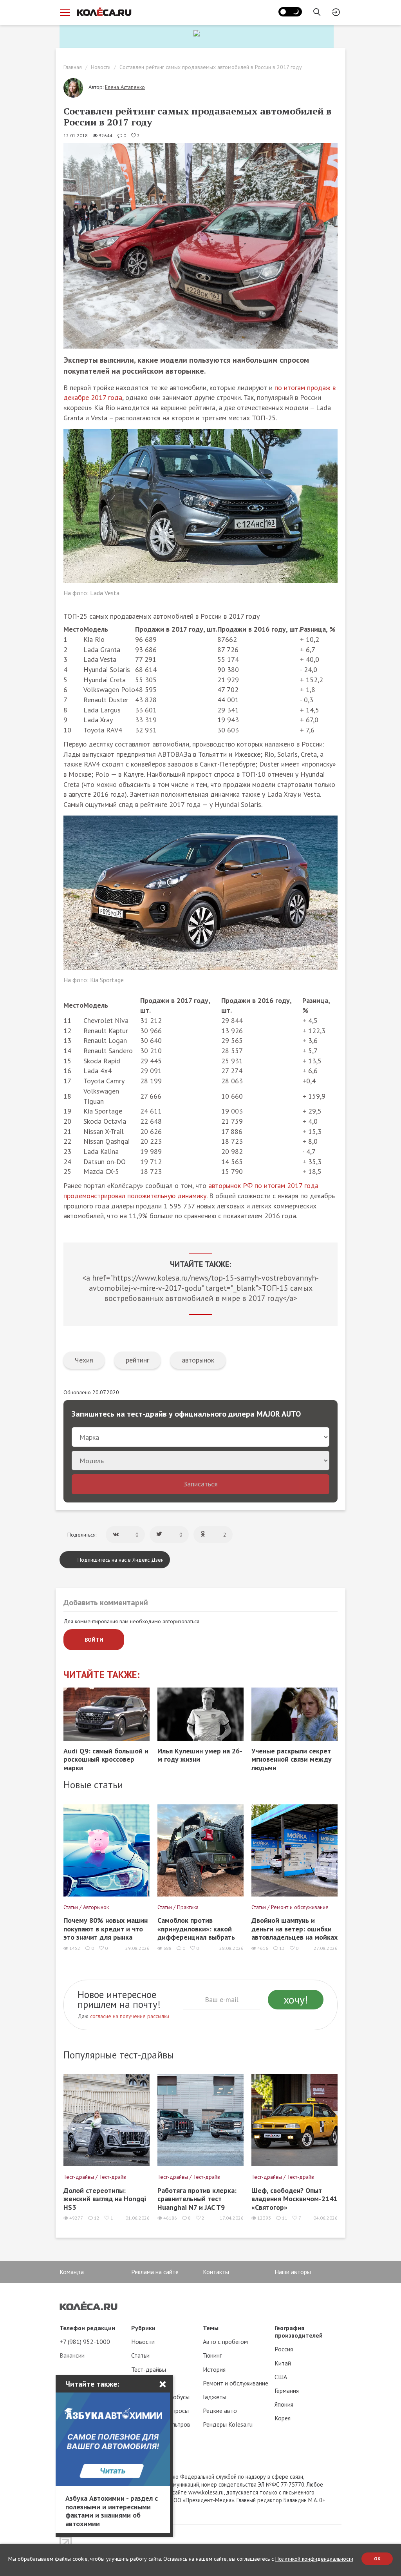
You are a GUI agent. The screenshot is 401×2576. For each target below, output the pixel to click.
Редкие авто (220, 2411)
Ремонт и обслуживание (236, 2383)
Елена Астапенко (125, 87)
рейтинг (137, 1360)
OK (377, 2559)
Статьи (140, 2355)
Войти (94, 1640)
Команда (72, 2272)
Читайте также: (102, 1675)
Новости (101, 67)
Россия (284, 2349)
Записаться (200, 1484)
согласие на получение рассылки (130, 2016)
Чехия (84, 1360)
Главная (73, 67)
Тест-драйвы (149, 2369)
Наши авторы (293, 2272)
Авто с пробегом (225, 2342)
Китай (283, 2363)
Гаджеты (215, 2397)
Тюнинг (212, 2355)
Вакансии (72, 2355)
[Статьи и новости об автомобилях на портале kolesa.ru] (104, 12)
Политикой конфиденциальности (314, 2559)
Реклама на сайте (155, 2272)
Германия (287, 2391)
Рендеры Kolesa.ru (228, 2424)
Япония (284, 2404)
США (281, 2377)
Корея (283, 2418)
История (214, 2369)
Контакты (216, 2272)
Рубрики (143, 2328)
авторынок (198, 1360)
